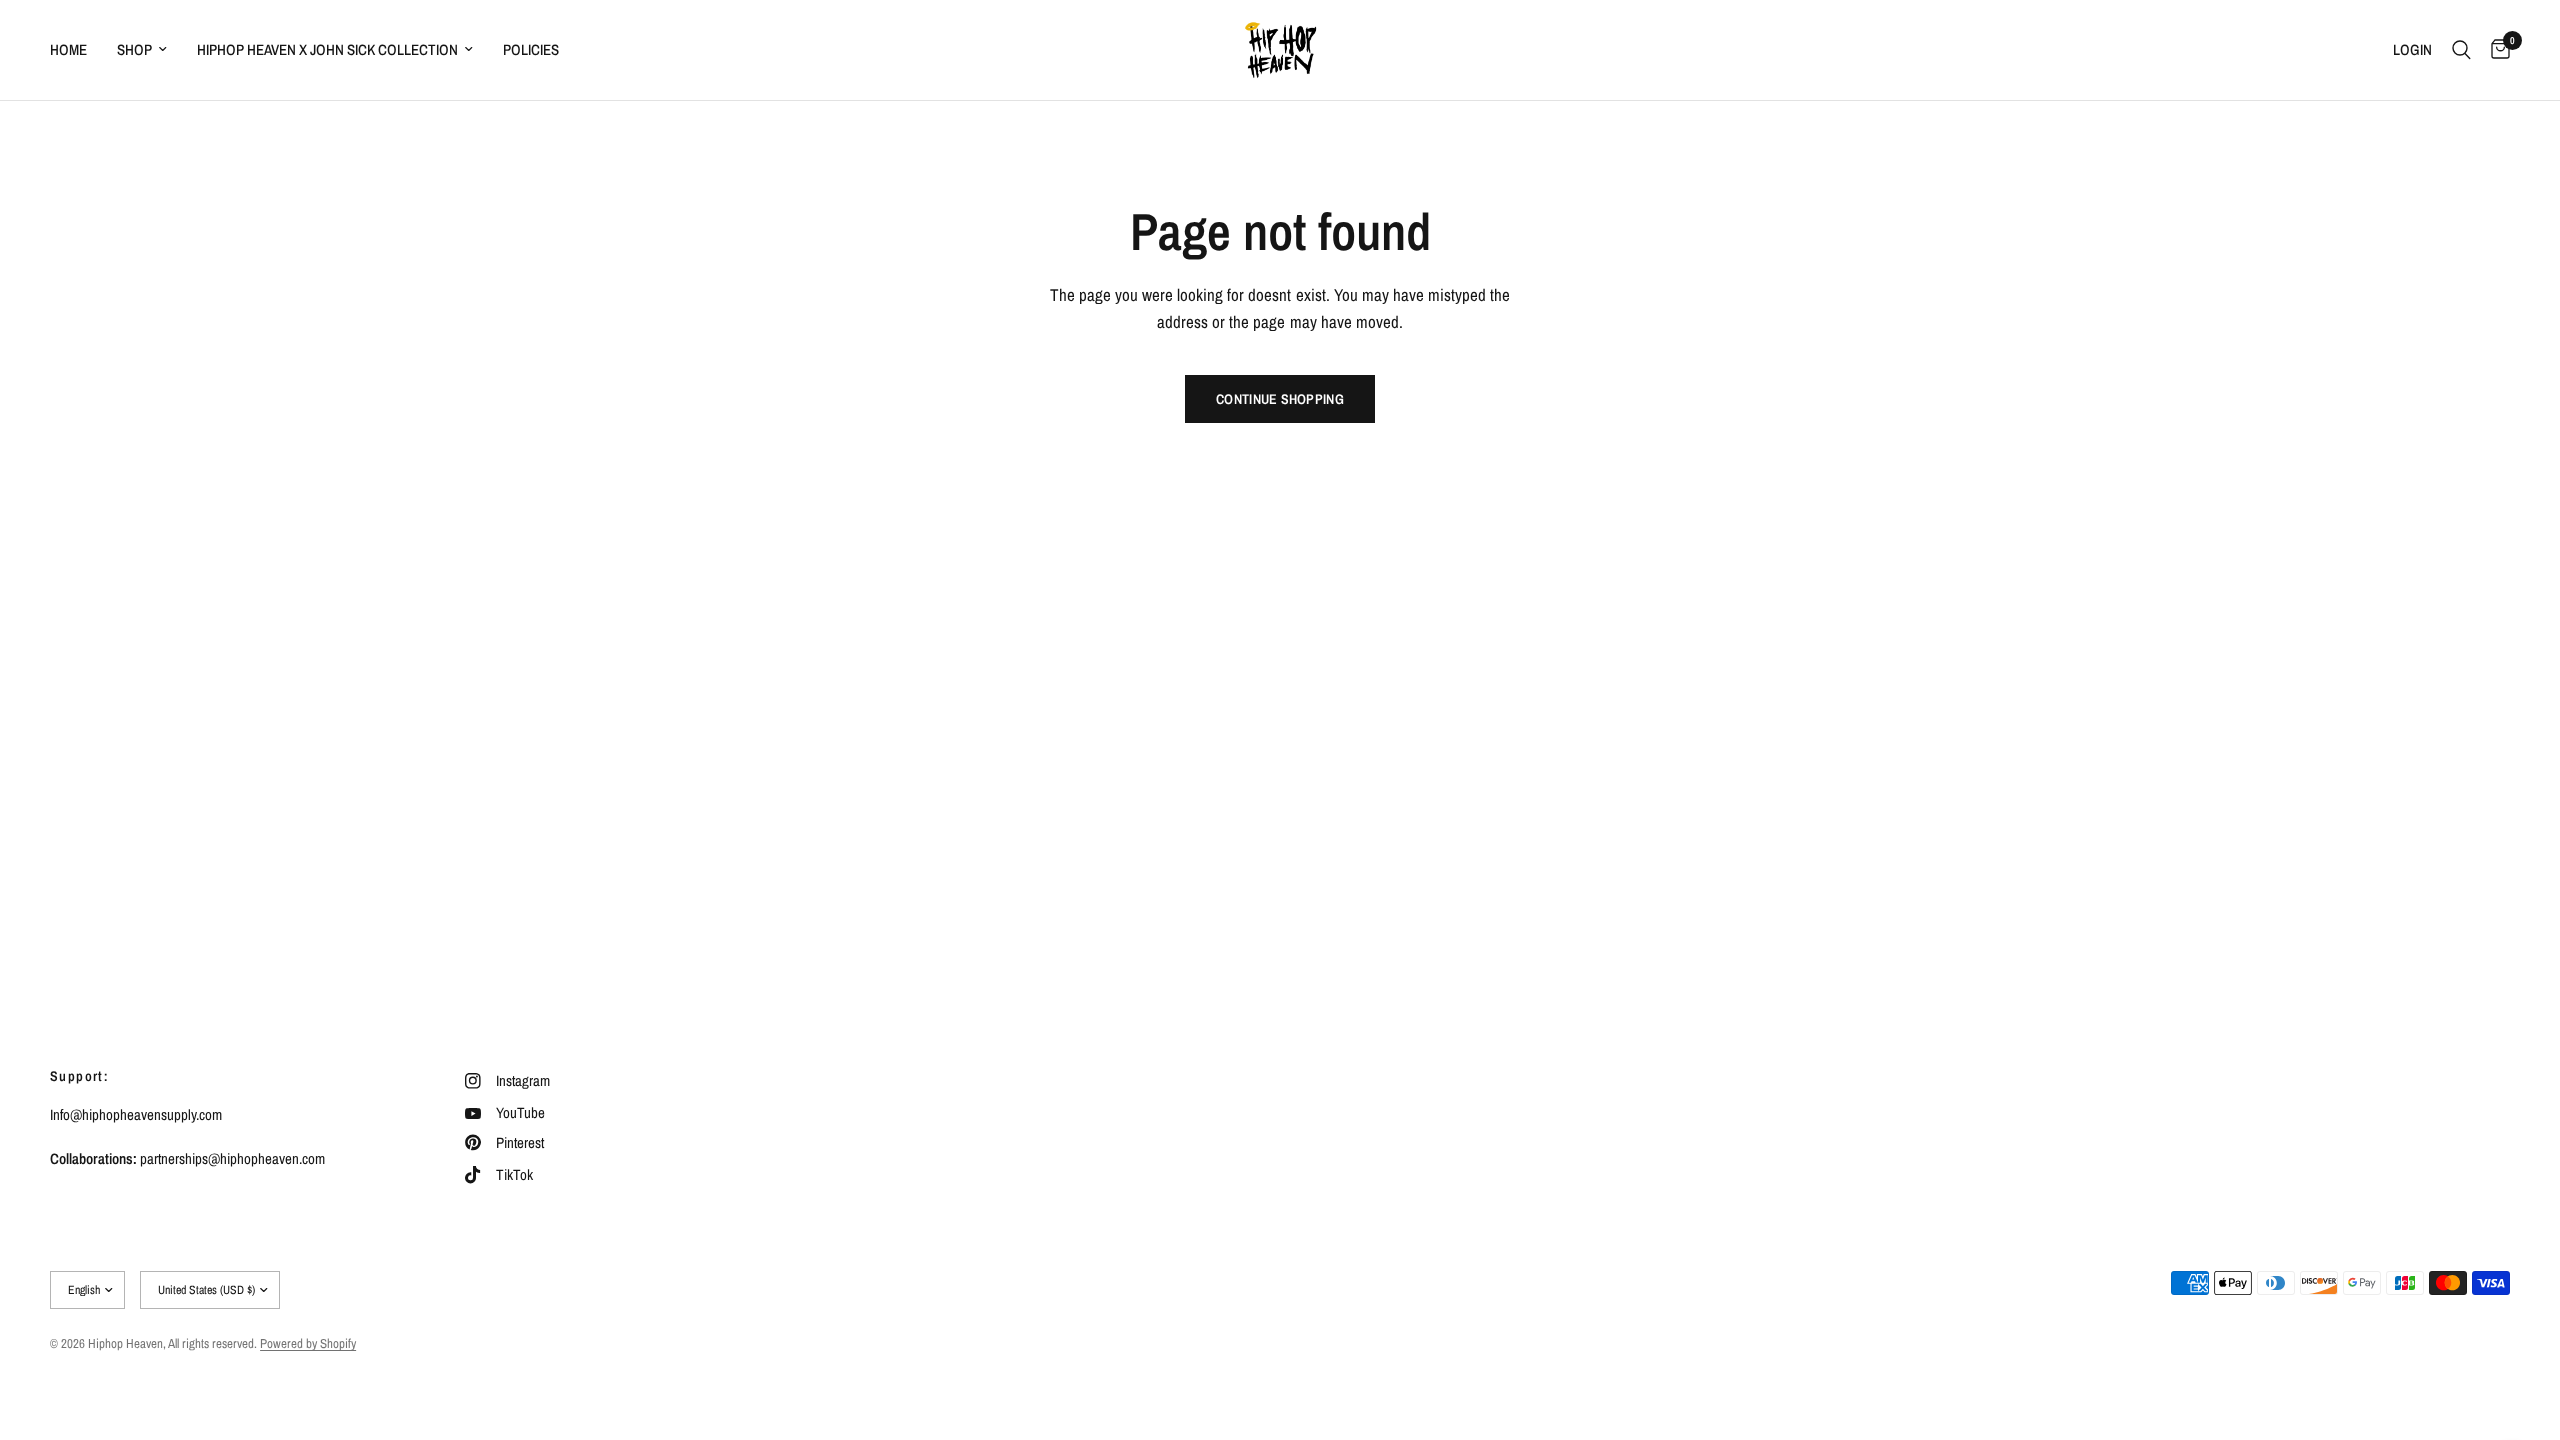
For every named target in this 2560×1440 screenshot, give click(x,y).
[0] (2495, 50)
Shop (134, 49)
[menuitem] (76, 50)
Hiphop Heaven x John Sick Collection (327, 49)
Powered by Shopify (308, 1343)
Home (68, 49)
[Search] (2461, 50)
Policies (531, 49)
